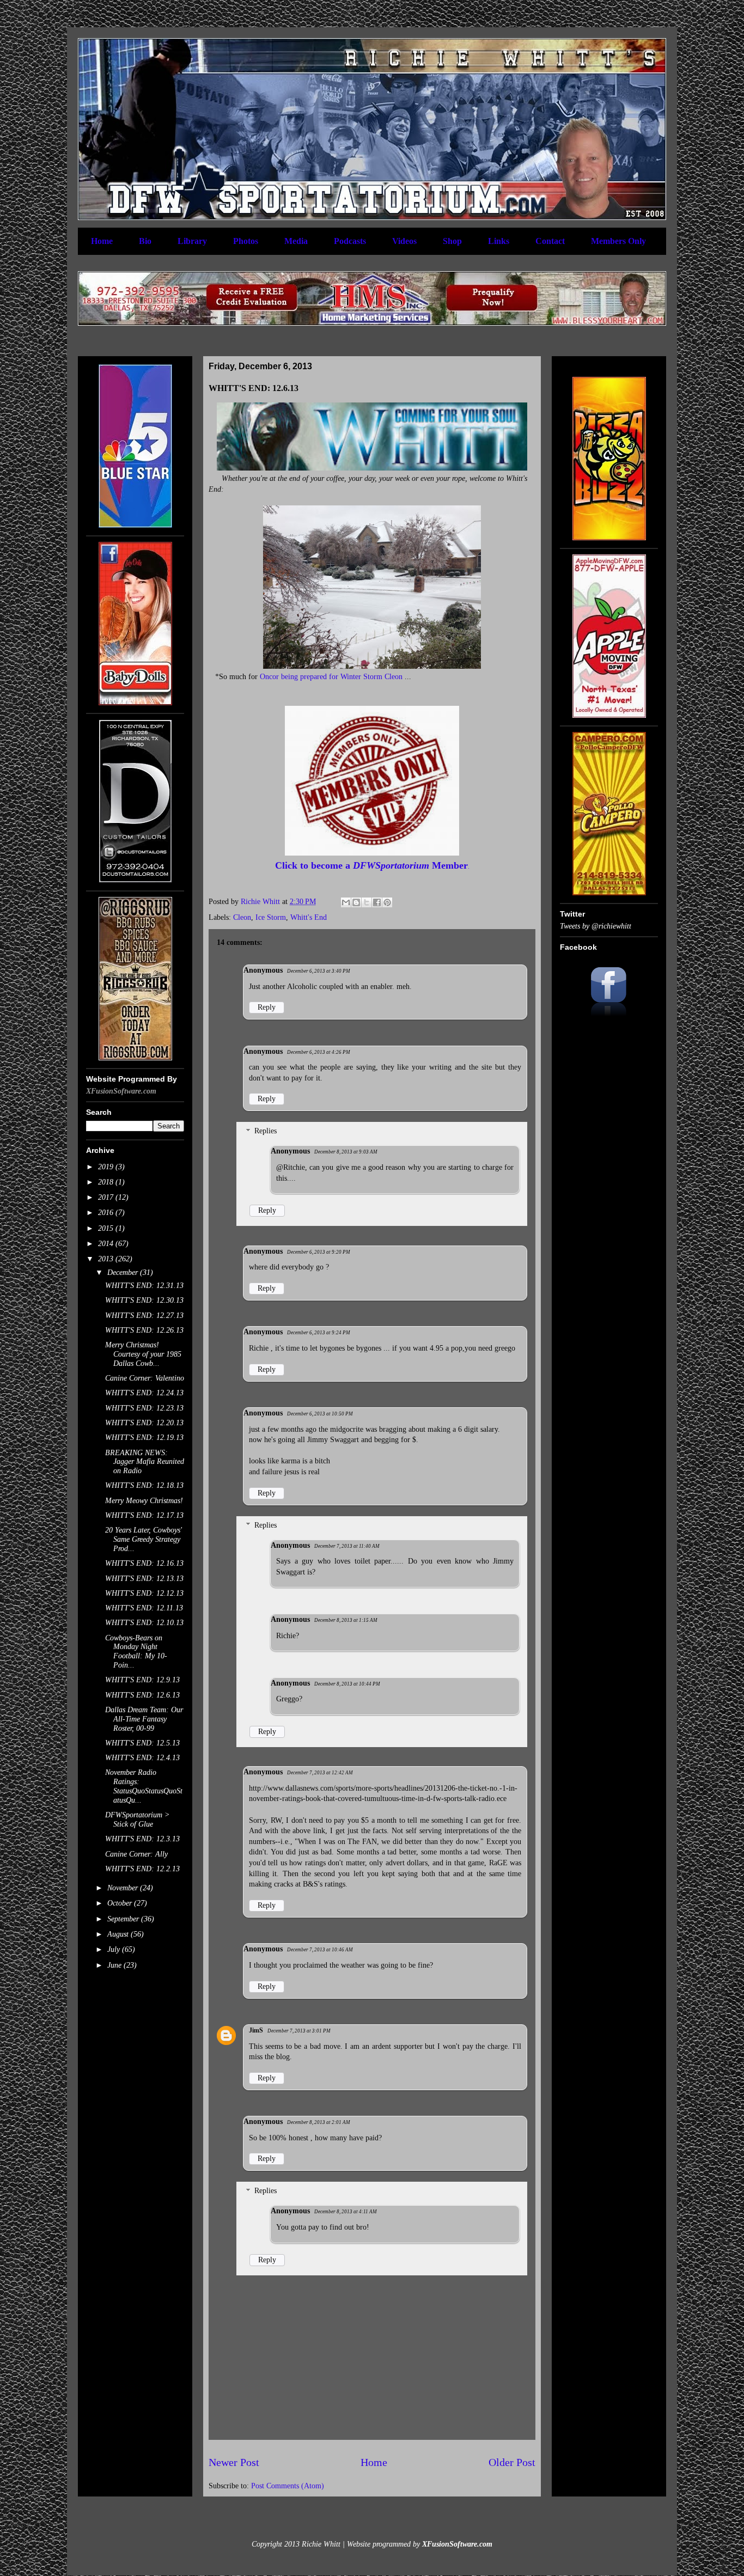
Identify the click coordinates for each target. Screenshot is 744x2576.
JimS (256, 2030)
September (124, 1919)
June (115, 1965)
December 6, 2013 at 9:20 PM (319, 1252)
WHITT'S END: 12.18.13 (144, 1485)
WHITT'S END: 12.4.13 (142, 1758)
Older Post (512, 2462)
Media (296, 241)
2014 (107, 1244)
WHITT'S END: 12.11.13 (144, 1608)
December (124, 1272)
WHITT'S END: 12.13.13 (144, 1579)
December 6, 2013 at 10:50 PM (320, 1414)
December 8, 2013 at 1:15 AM (346, 1620)
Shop (452, 241)
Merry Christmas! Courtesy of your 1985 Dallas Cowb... (143, 1354)
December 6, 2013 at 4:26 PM (319, 1052)
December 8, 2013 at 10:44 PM (347, 1684)
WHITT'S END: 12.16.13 (144, 1563)
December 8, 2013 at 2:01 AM (319, 2122)
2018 (107, 1182)
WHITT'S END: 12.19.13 (144, 1437)
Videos (404, 241)
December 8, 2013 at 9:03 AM (346, 1152)
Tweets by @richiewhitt (596, 926)
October (121, 1903)
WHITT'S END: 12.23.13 (144, 1408)
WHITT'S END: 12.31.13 (144, 1286)
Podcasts (350, 241)
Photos (246, 241)
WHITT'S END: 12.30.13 (144, 1300)
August (119, 1934)
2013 (107, 1259)
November (124, 1888)
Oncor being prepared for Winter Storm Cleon (331, 677)
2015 (107, 1228)
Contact (550, 241)
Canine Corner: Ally (136, 1854)
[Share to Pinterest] (387, 902)
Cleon (242, 917)
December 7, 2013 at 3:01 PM (299, 2031)
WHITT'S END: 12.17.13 (144, 1515)
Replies (266, 1131)
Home (102, 241)
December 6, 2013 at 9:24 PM (319, 1333)
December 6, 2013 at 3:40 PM (319, 971)
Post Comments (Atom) (288, 2486)
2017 (107, 1197)
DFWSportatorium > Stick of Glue (137, 1820)
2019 (107, 1167)
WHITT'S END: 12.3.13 (142, 1839)
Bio (145, 241)
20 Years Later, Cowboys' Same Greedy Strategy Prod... (144, 1539)
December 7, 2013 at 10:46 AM (320, 1950)
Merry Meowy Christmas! (144, 1501)
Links (499, 241)
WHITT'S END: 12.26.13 (144, 1330)
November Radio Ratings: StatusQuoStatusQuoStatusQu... (144, 1786)
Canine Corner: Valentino (145, 1378)
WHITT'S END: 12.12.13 (144, 1593)
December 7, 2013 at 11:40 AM (347, 1546)
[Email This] (346, 902)
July (115, 1949)
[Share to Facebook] (377, 902)
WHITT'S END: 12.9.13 (142, 1680)
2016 (107, 1213)
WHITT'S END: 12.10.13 (144, 1623)
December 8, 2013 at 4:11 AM (346, 2212)
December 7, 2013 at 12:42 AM (320, 1773)
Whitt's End (309, 917)
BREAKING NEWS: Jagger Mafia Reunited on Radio (145, 1462)
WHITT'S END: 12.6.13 (142, 1695)
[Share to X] (367, 902)
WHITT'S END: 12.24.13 (144, 1393)
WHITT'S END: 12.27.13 (144, 1316)
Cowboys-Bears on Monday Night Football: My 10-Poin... (136, 1652)
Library (192, 241)
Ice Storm (271, 917)
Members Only (618, 241)
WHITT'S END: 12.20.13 (144, 1423)
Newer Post (234, 2462)
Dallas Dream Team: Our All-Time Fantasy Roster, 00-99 (144, 1719)
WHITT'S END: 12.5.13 (142, 1743)
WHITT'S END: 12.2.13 (142, 1869)
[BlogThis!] (356, 902)
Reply (267, 1007)
